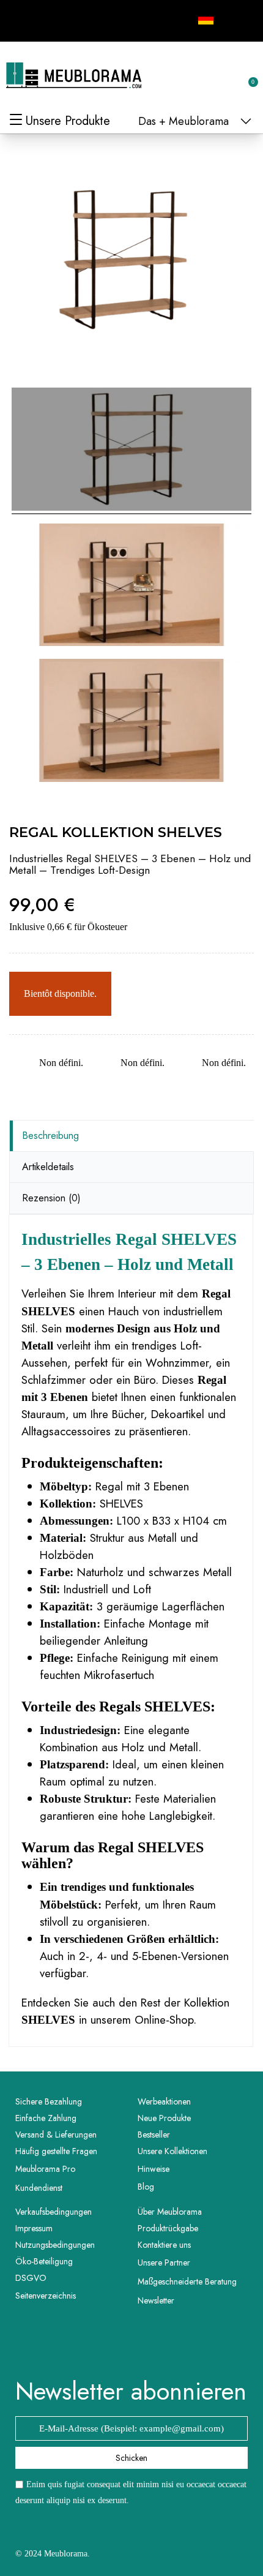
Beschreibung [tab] (50, 1136)
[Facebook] (26, 19)
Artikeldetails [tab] (48, 1167)
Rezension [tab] (51, 1198)
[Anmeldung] (208, 77)
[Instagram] (53, 19)
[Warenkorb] (246, 75)
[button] (188, 76)
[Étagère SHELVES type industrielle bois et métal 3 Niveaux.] (131, 587)
